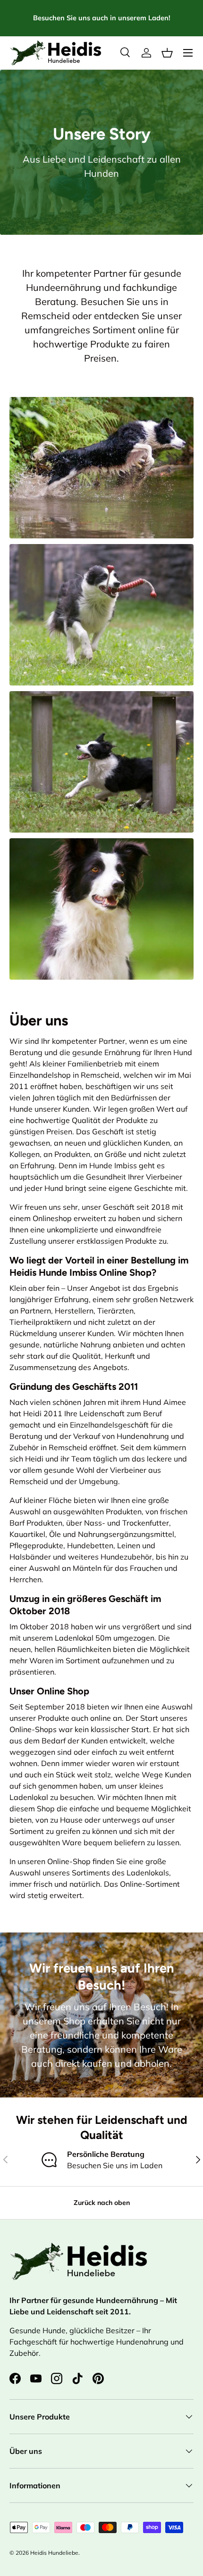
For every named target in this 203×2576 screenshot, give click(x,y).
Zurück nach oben (102, 2203)
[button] (167, 53)
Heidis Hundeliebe (54, 2553)
